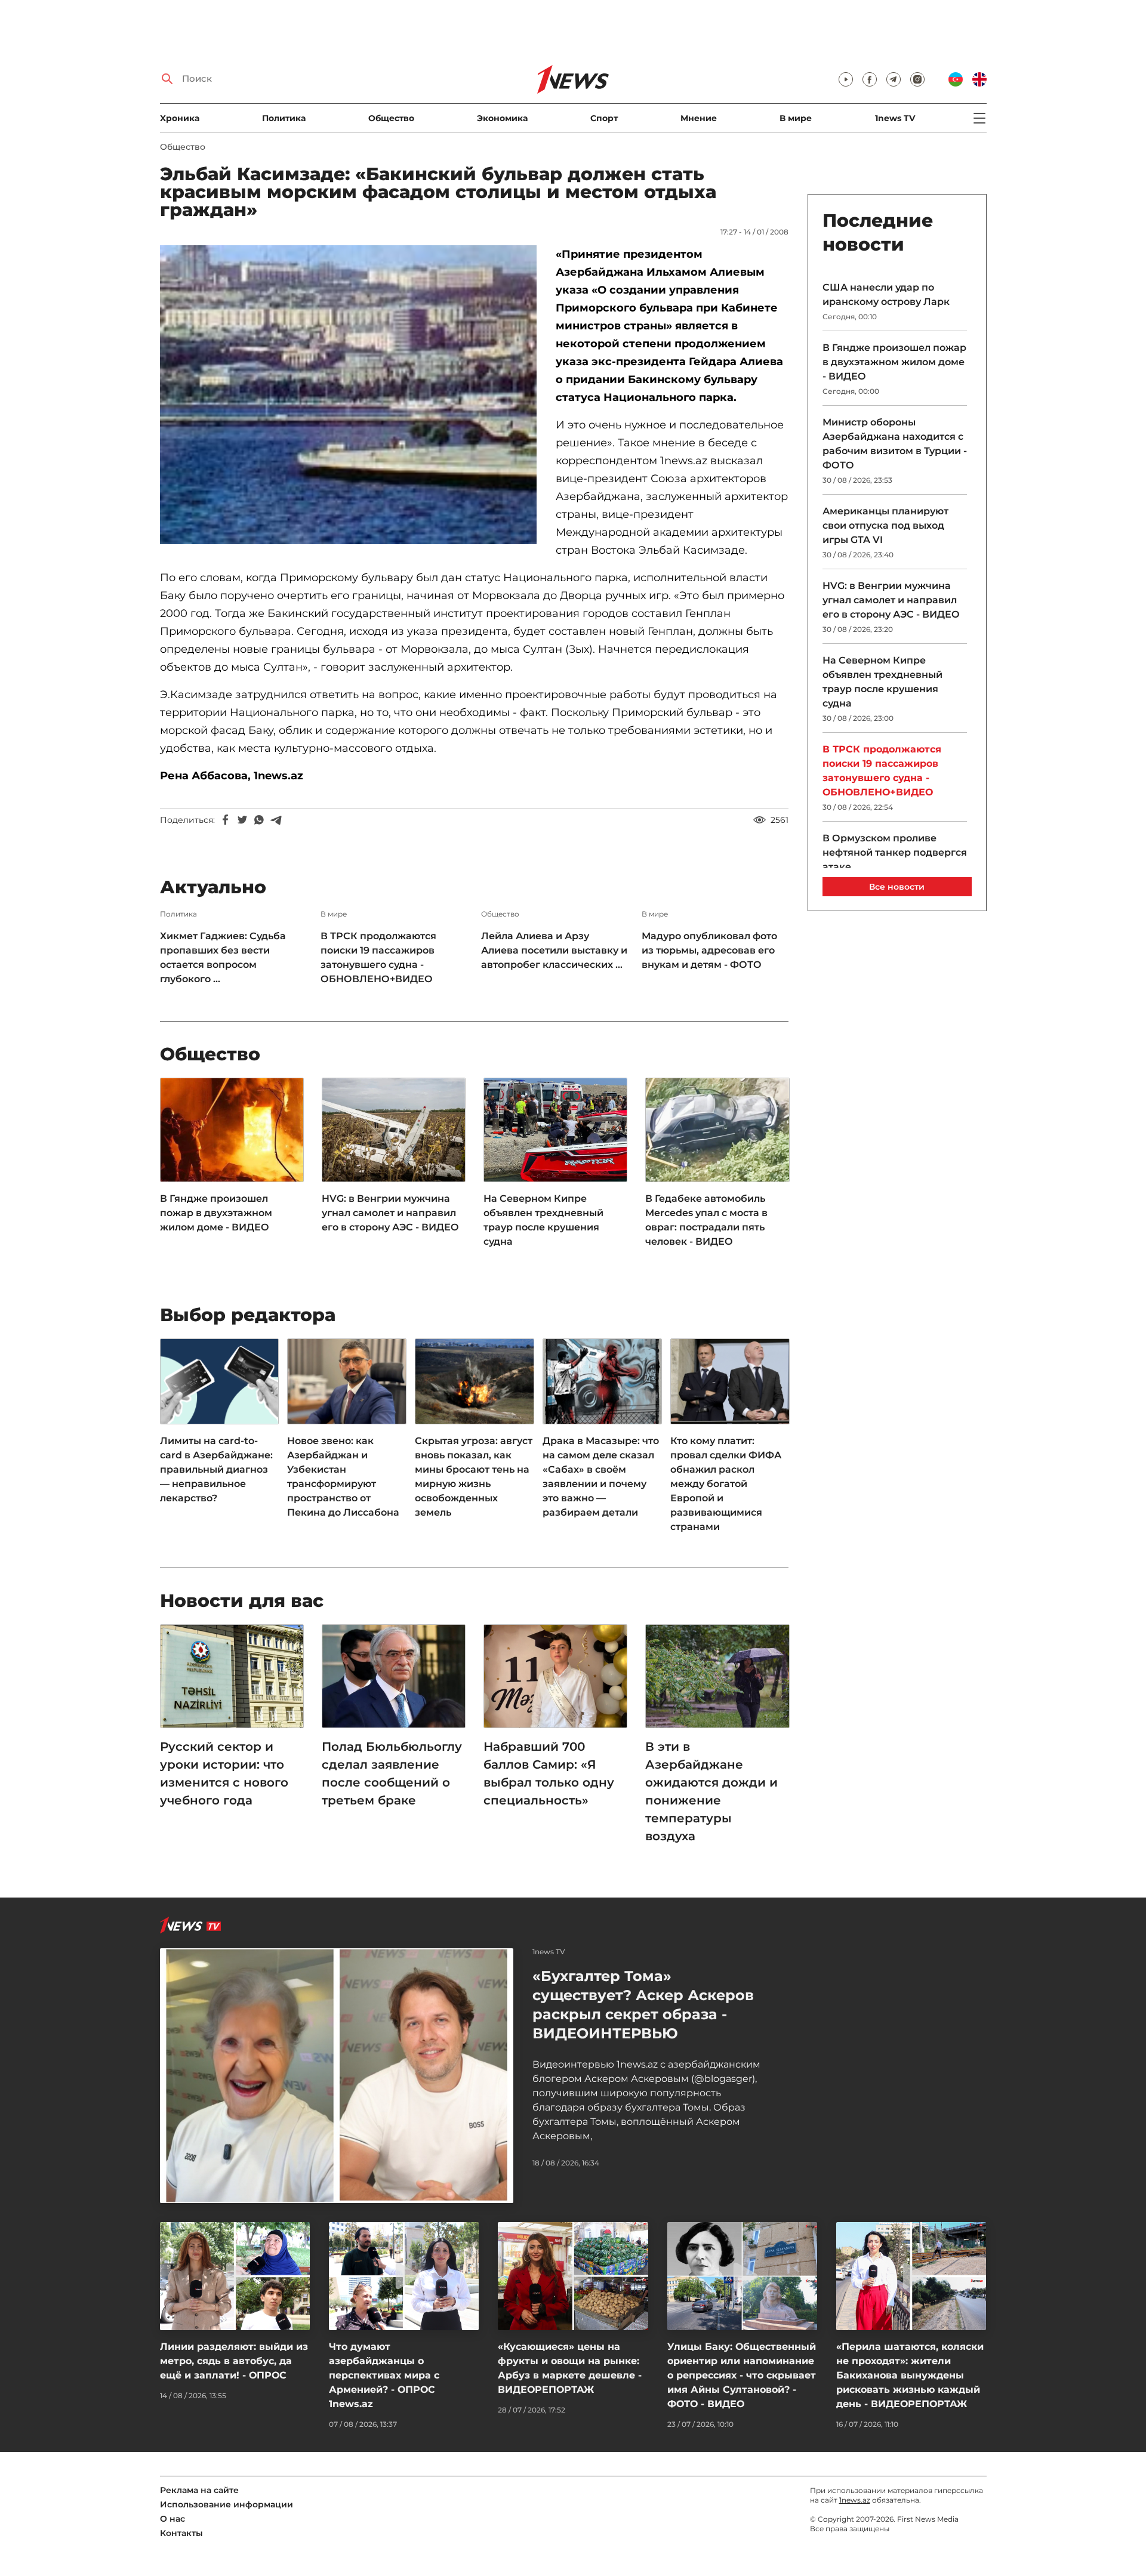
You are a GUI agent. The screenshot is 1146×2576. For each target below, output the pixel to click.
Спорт (604, 118)
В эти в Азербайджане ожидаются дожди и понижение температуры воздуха (711, 1791)
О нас (172, 2519)
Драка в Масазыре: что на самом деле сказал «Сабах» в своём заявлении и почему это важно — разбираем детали (601, 1477)
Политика (284, 118)
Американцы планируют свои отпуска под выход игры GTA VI (885, 525)
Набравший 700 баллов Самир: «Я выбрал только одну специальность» (549, 1773)
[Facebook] (226, 820)
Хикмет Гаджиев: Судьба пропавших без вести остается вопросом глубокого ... (223, 957)
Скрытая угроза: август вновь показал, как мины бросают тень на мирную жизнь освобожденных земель (474, 1477)
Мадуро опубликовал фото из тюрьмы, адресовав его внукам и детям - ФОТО (709, 950)
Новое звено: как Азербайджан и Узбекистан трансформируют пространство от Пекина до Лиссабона (343, 1477)
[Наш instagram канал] (917, 79)
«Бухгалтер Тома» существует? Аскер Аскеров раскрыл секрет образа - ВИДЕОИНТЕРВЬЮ (643, 2005)
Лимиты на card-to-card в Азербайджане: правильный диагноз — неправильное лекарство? (216, 1469)
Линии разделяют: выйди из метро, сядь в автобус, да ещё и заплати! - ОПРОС (234, 2361)
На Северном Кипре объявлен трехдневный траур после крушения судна (543, 1220)
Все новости (897, 887)
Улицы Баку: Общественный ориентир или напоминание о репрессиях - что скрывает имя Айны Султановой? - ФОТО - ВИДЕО (742, 2375)
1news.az (855, 2500)
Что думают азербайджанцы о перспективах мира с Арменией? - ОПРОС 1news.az (384, 2375)
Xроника (180, 118)
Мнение (699, 118)
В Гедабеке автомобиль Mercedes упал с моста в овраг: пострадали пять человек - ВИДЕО (706, 1220)
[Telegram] (276, 820)
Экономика (502, 118)
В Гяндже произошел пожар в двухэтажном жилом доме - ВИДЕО (216, 1213)
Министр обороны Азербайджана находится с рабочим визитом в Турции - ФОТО (895, 444)
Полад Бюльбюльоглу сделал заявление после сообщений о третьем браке (392, 1773)
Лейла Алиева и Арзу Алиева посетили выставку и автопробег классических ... (554, 950)
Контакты (181, 2533)
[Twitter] (242, 820)
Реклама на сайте (199, 2490)
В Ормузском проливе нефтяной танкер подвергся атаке (895, 852)
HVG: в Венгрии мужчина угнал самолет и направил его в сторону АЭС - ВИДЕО (390, 1213)
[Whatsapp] (259, 820)
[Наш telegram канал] (894, 79)
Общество (391, 118)
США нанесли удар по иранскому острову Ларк (886, 294)
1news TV (895, 118)
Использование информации (227, 2504)
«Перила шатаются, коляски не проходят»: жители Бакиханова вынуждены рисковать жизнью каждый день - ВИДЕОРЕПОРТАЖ (910, 2375)
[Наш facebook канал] (870, 79)
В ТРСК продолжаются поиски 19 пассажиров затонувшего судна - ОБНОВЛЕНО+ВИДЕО (378, 957)
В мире (796, 118)
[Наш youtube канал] (846, 79)
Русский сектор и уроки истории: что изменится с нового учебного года (224, 1773)
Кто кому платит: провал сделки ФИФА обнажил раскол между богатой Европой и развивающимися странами (726, 1484)
